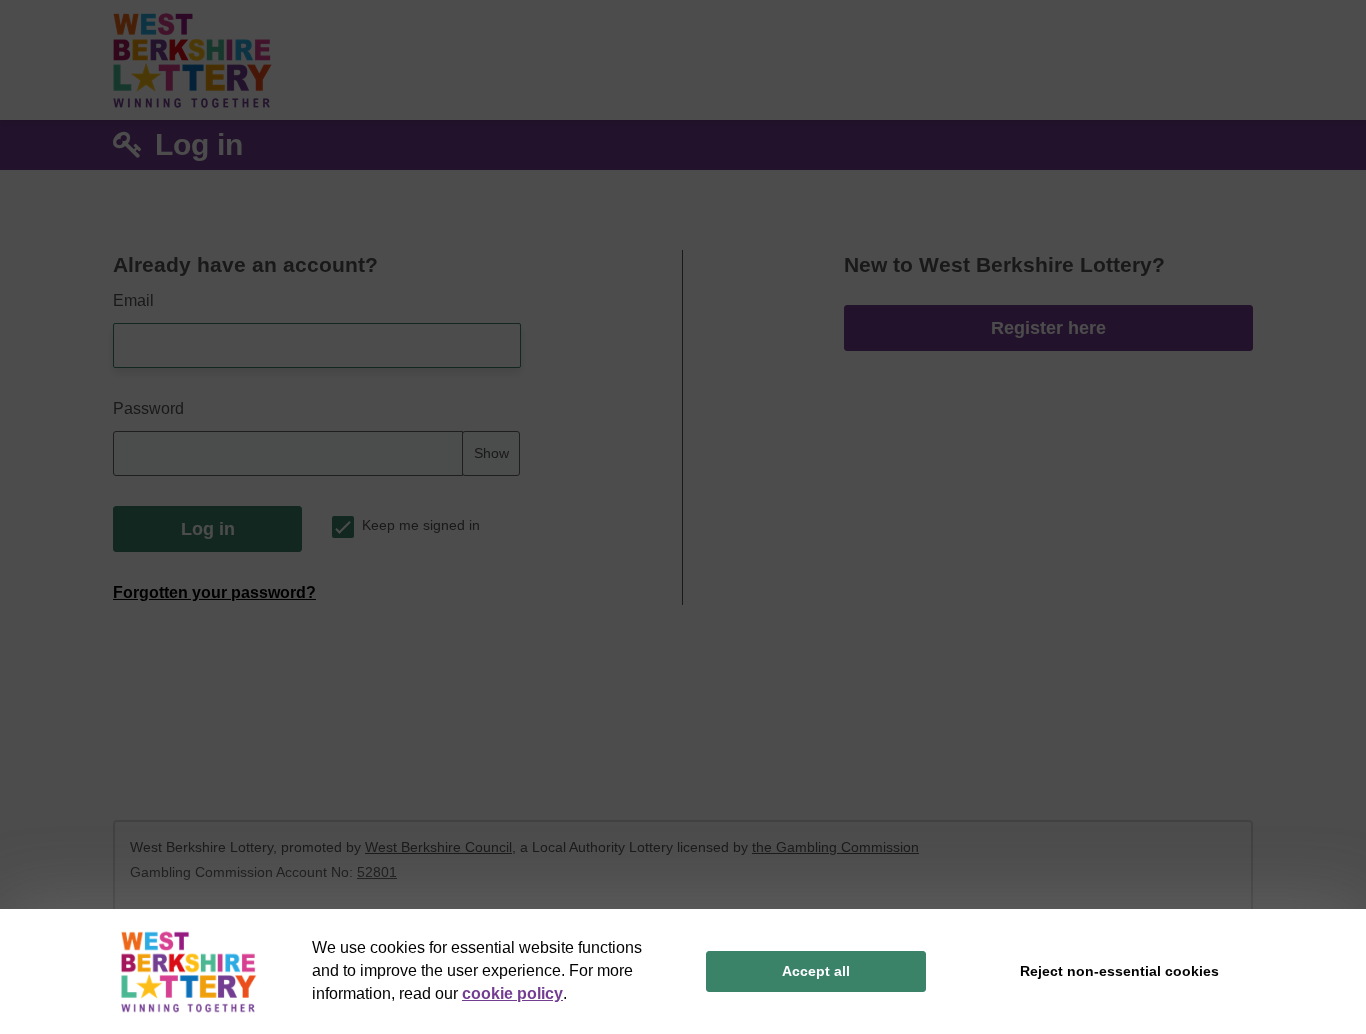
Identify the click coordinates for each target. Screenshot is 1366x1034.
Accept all (816, 971)
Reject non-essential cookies (1119, 971)
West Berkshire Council (438, 847)
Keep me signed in (421, 525)
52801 (377, 872)
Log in (208, 529)
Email (133, 300)
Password (148, 408)
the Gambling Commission (835, 847)
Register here (1048, 328)
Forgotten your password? (214, 592)
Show (491, 453)
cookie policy (512, 993)
